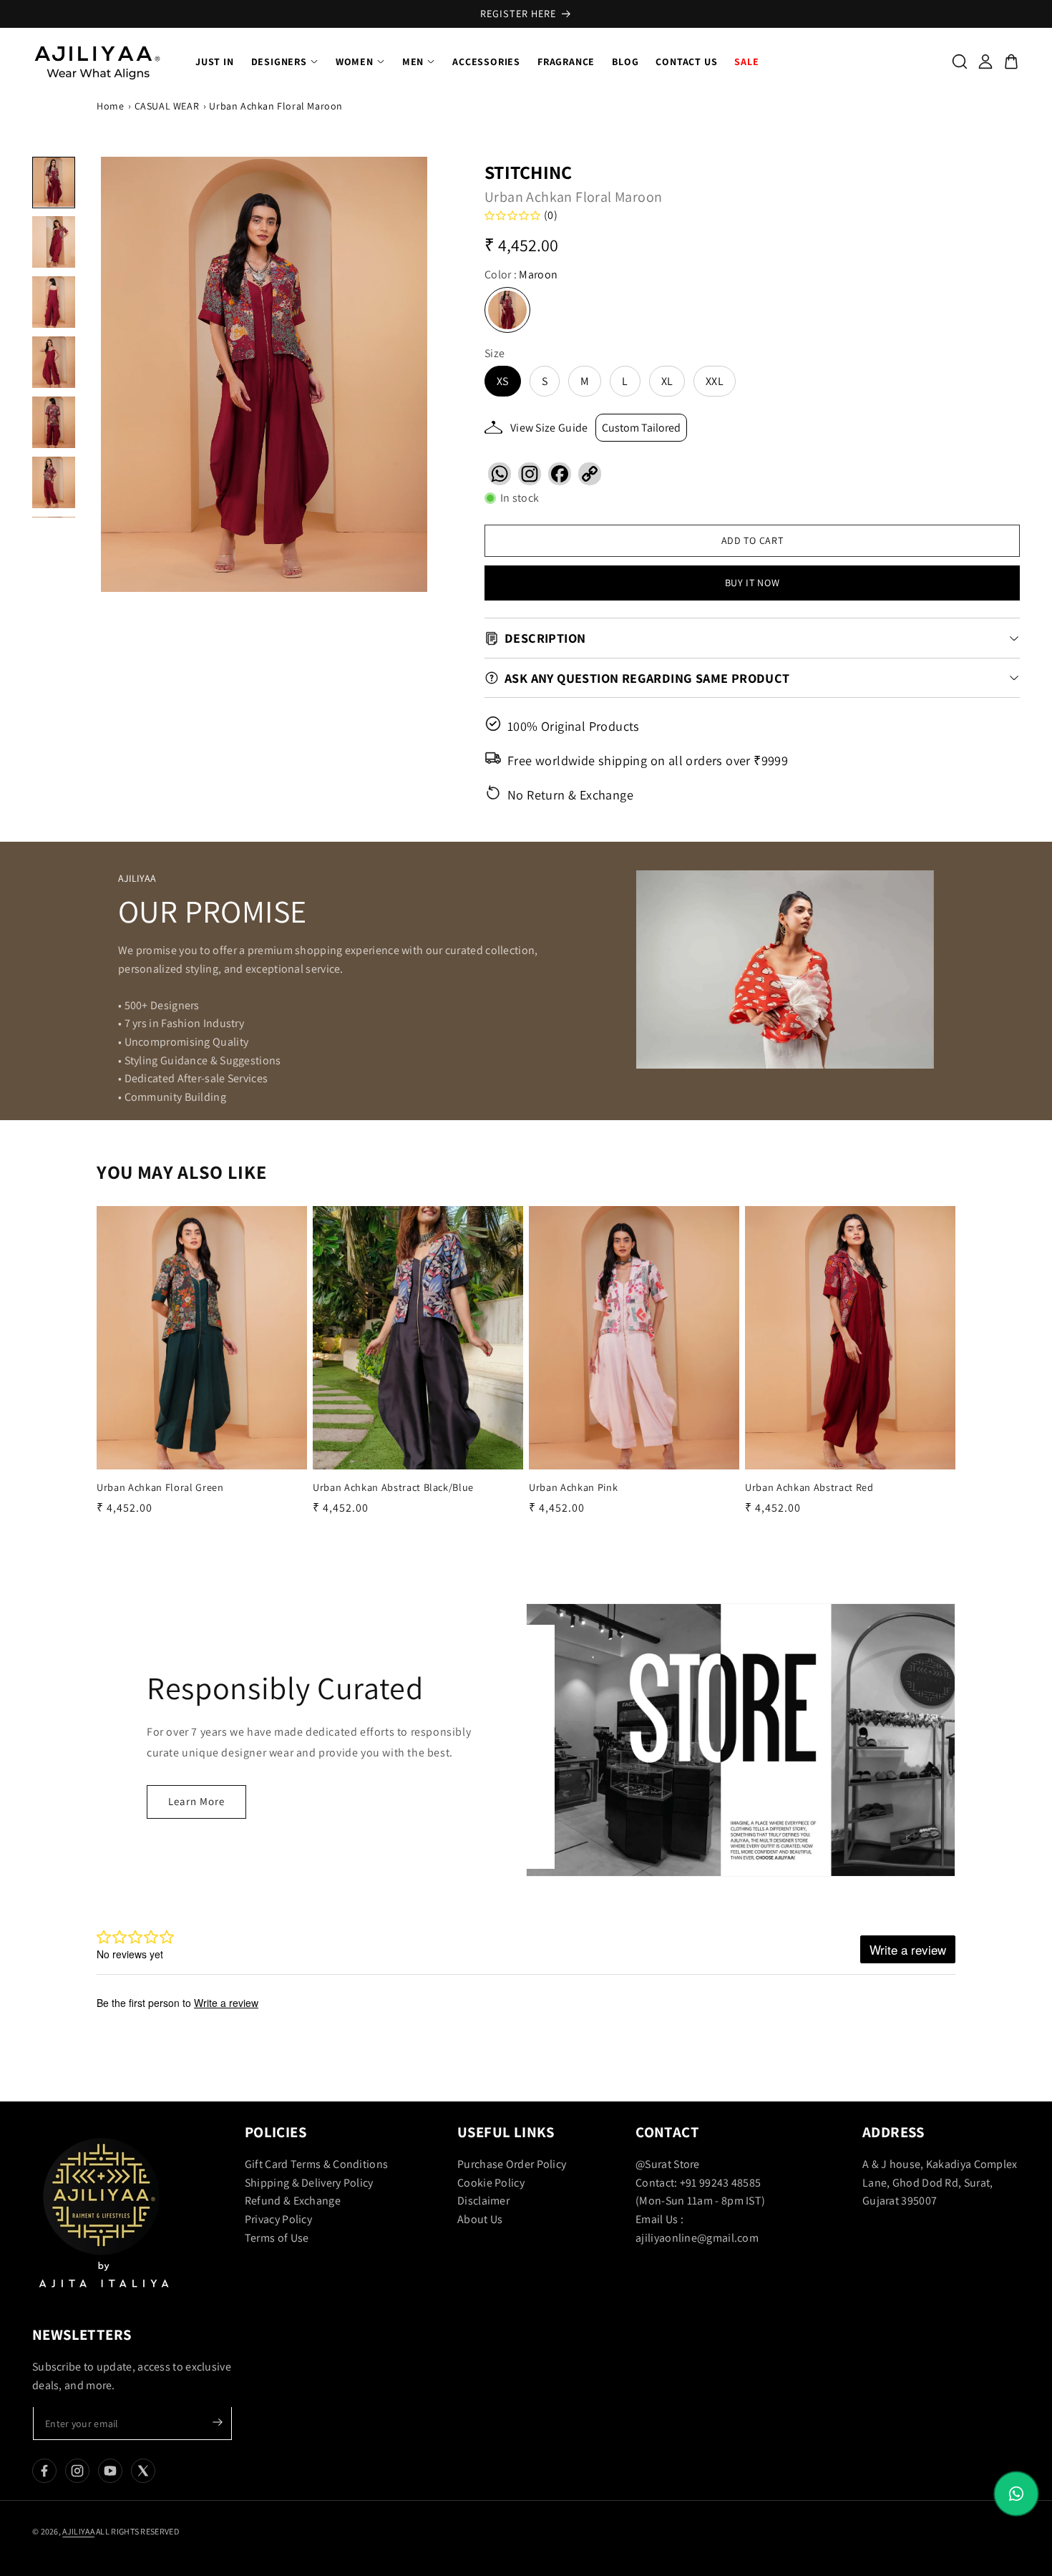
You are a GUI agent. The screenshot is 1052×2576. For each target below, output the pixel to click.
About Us (480, 2219)
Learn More (196, 1801)
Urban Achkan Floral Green (160, 1487)
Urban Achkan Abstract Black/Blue (393, 1487)
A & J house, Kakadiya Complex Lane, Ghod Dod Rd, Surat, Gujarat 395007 (940, 2182)
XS (503, 381)
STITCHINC (529, 172)
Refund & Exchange (293, 2201)
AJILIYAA (78, 2531)
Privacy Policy (278, 2219)
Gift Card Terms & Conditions (316, 2164)
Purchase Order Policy (512, 2164)
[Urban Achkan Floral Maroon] (264, 374)
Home (110, 106)
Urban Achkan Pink (573, 1487)
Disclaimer (483, 2201)
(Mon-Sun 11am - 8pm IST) (700, 2201)
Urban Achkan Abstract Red (809, 1487)
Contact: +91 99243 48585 (698, 2183)
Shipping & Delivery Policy (309, 2183)
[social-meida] (44, 2471)
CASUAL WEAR (167, 106)
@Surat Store (668, 2164)
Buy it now (753, 583)
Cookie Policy (491, 2183)
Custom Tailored (641, 428)
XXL (715, 381)
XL (667, 381)
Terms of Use (277, 2238)
